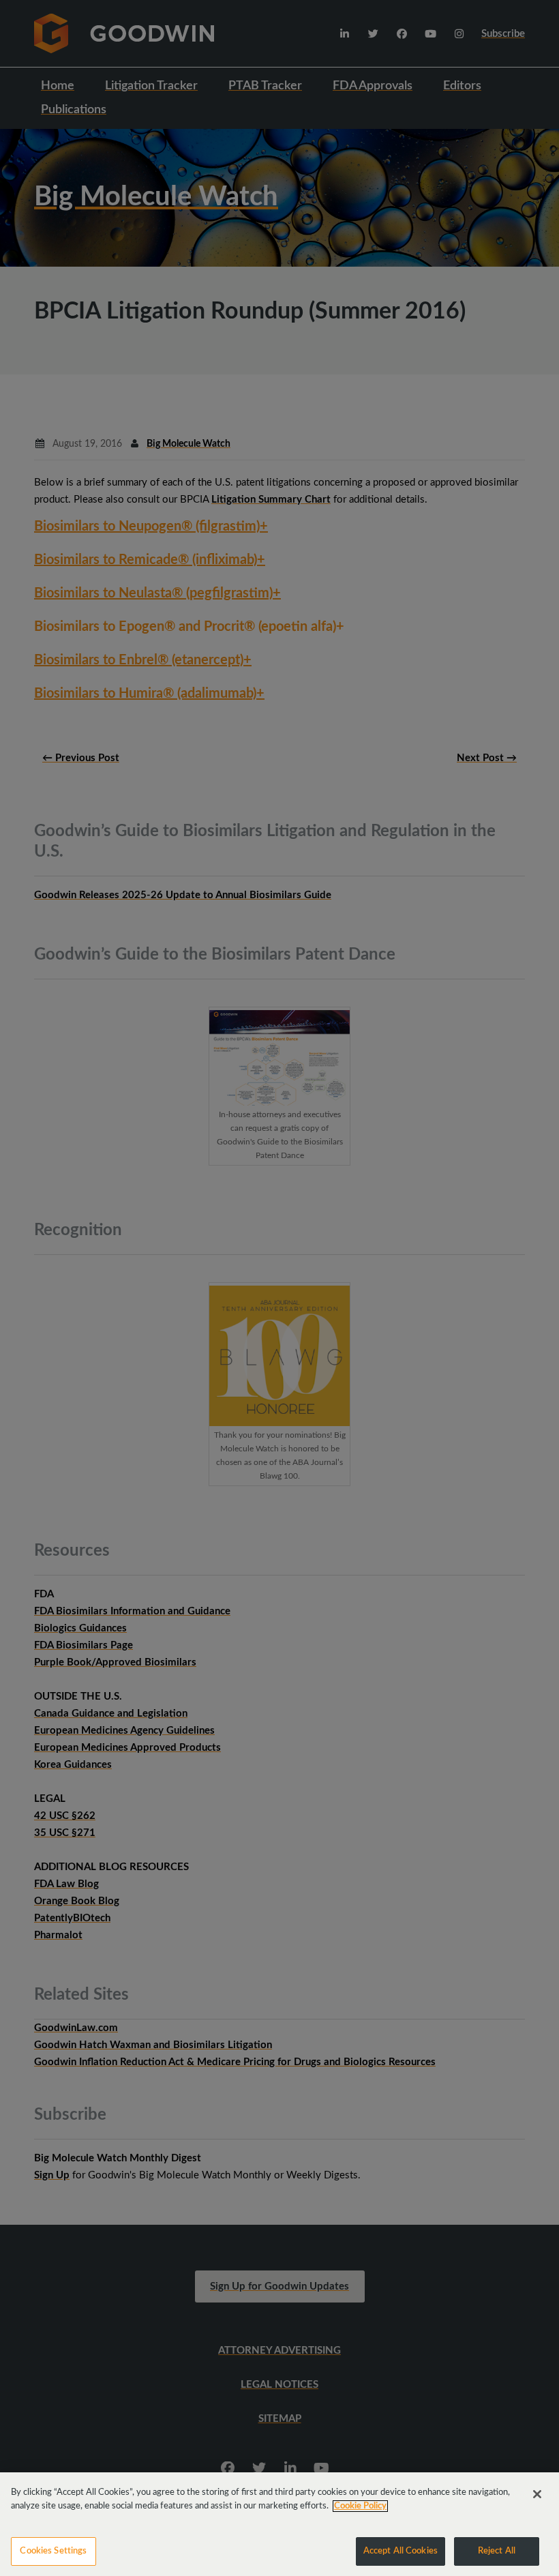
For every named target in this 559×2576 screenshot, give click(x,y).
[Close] (537, 2494)
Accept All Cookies (401, 2551)
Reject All (497, 2551)
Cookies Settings (53, 2551)
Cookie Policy (360, 2506)
